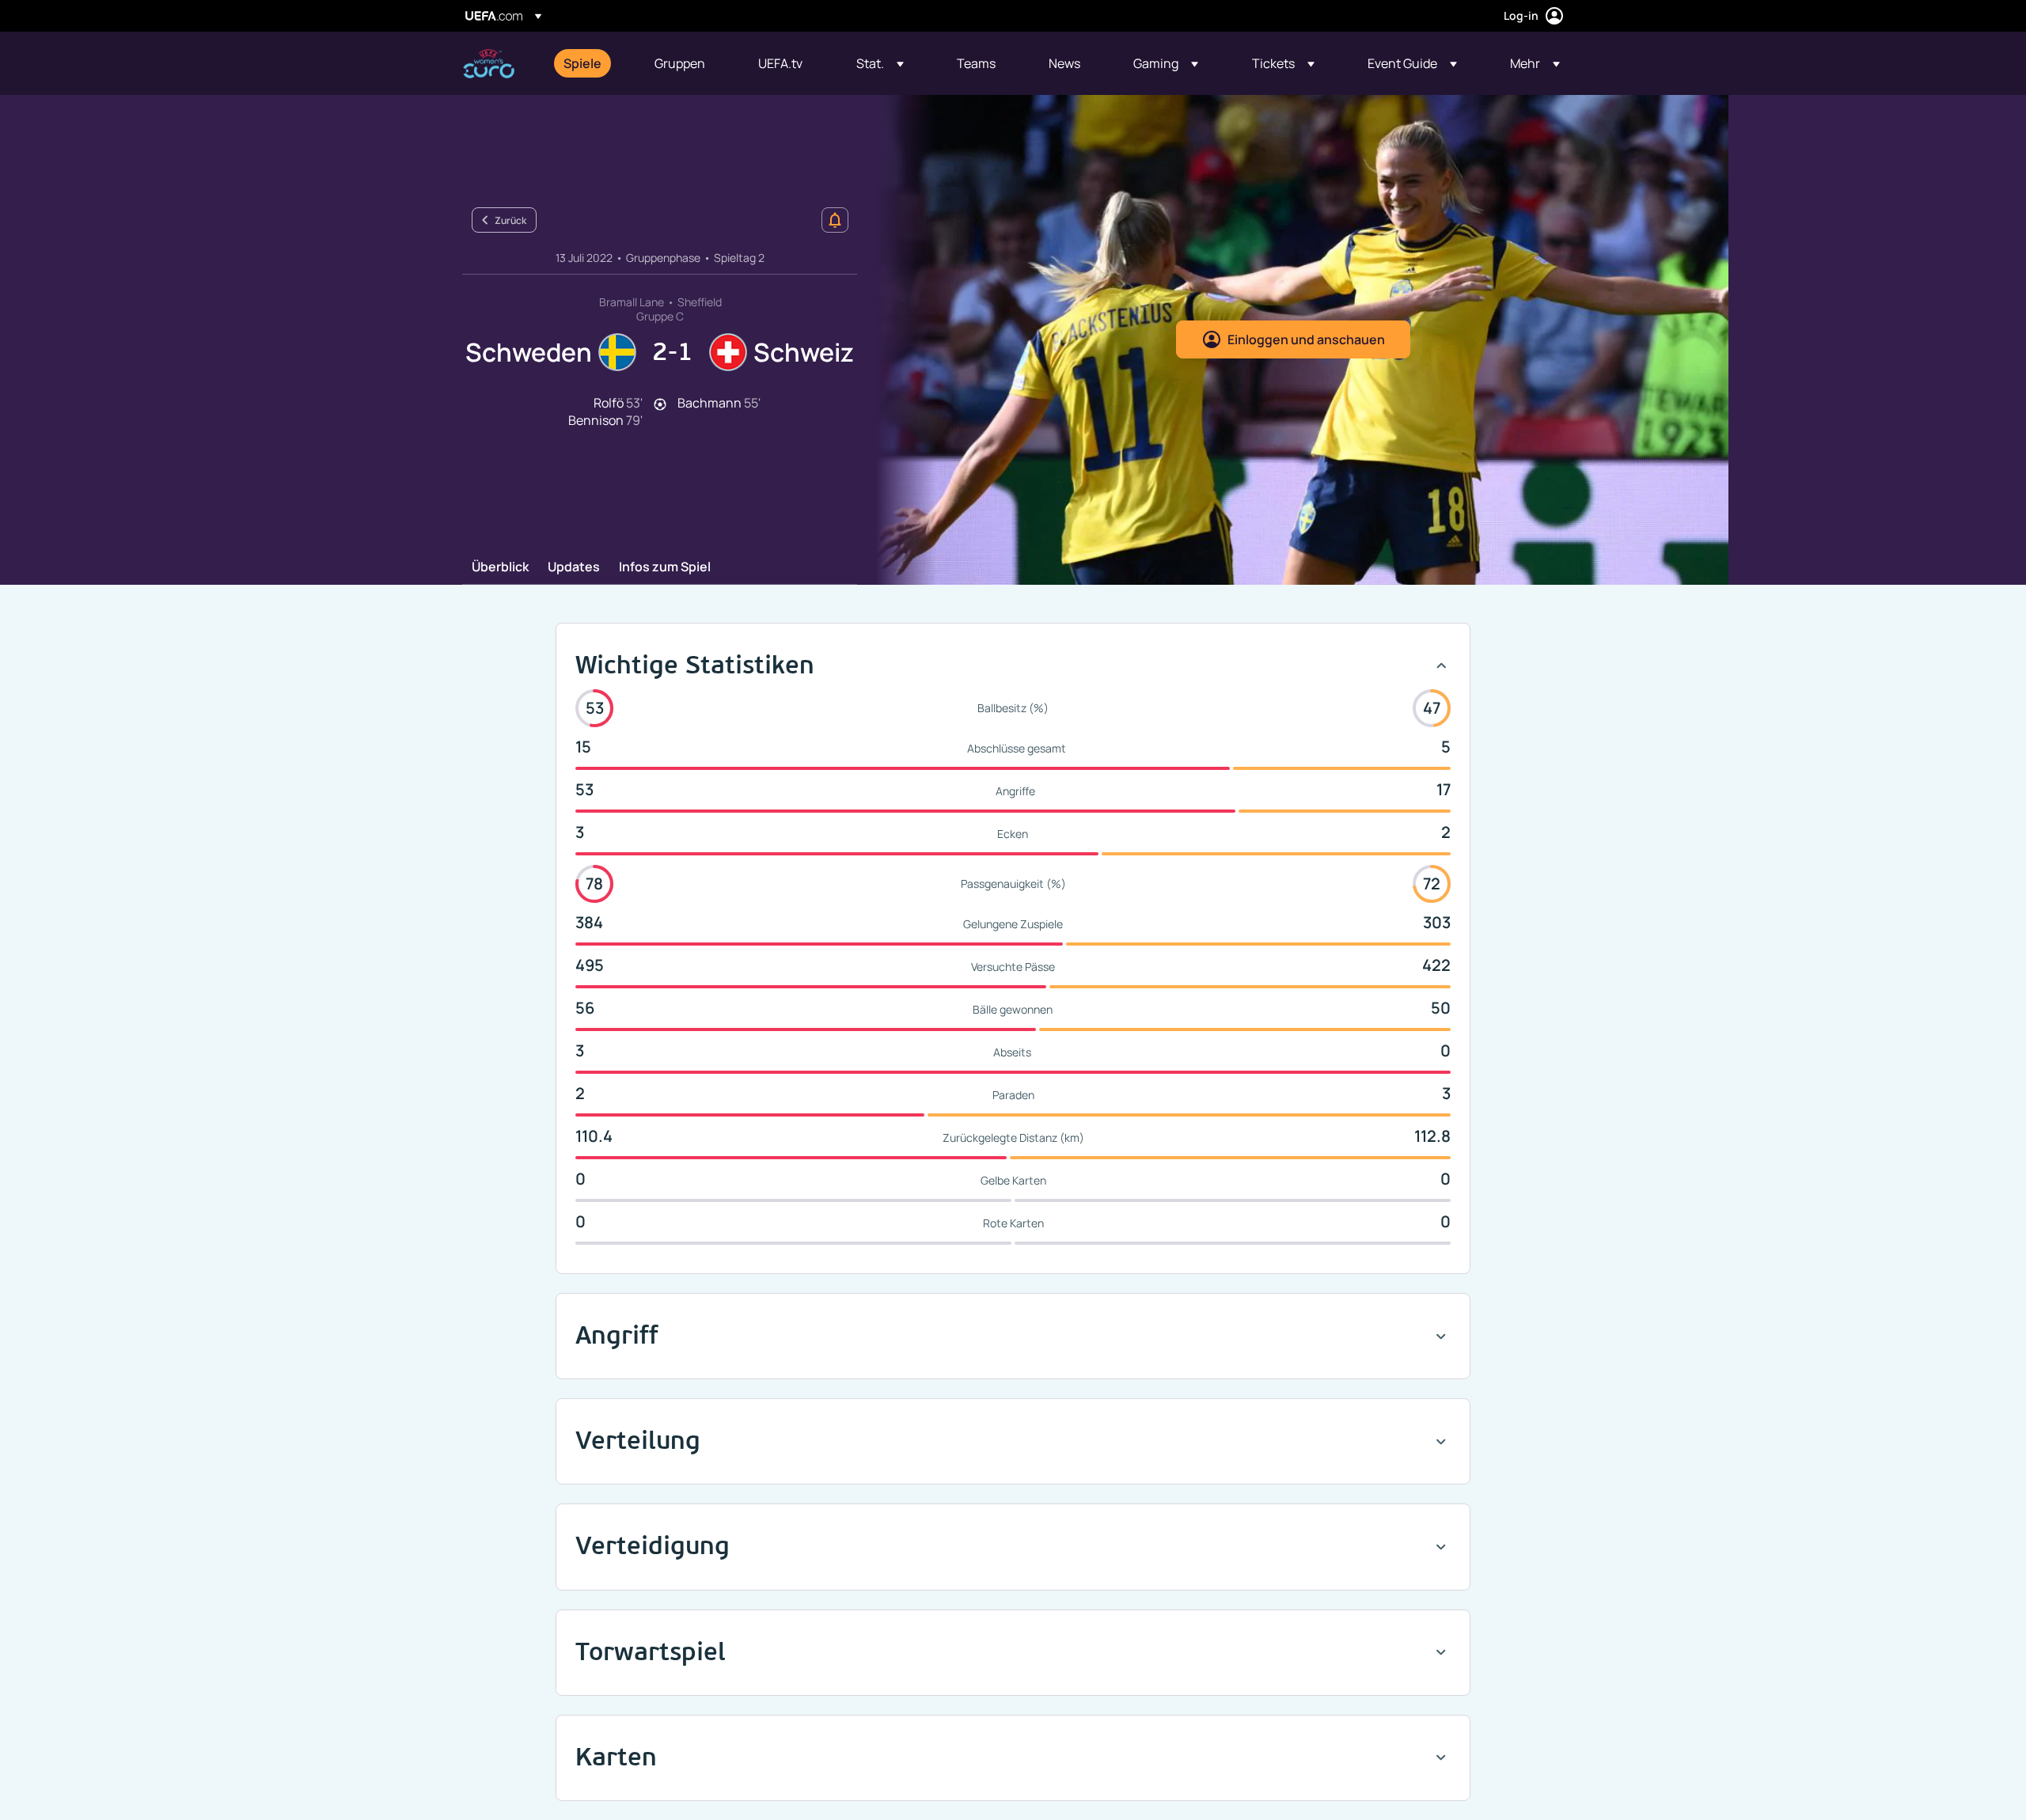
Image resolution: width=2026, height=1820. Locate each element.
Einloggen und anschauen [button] (1306, 339)
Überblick (500, 567)
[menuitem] (589, 63)
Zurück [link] (510, 220)
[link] (582, 63)
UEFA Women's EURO (489, 64)
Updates (574, 567)
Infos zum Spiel (665, 567)
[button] (880, 63)
